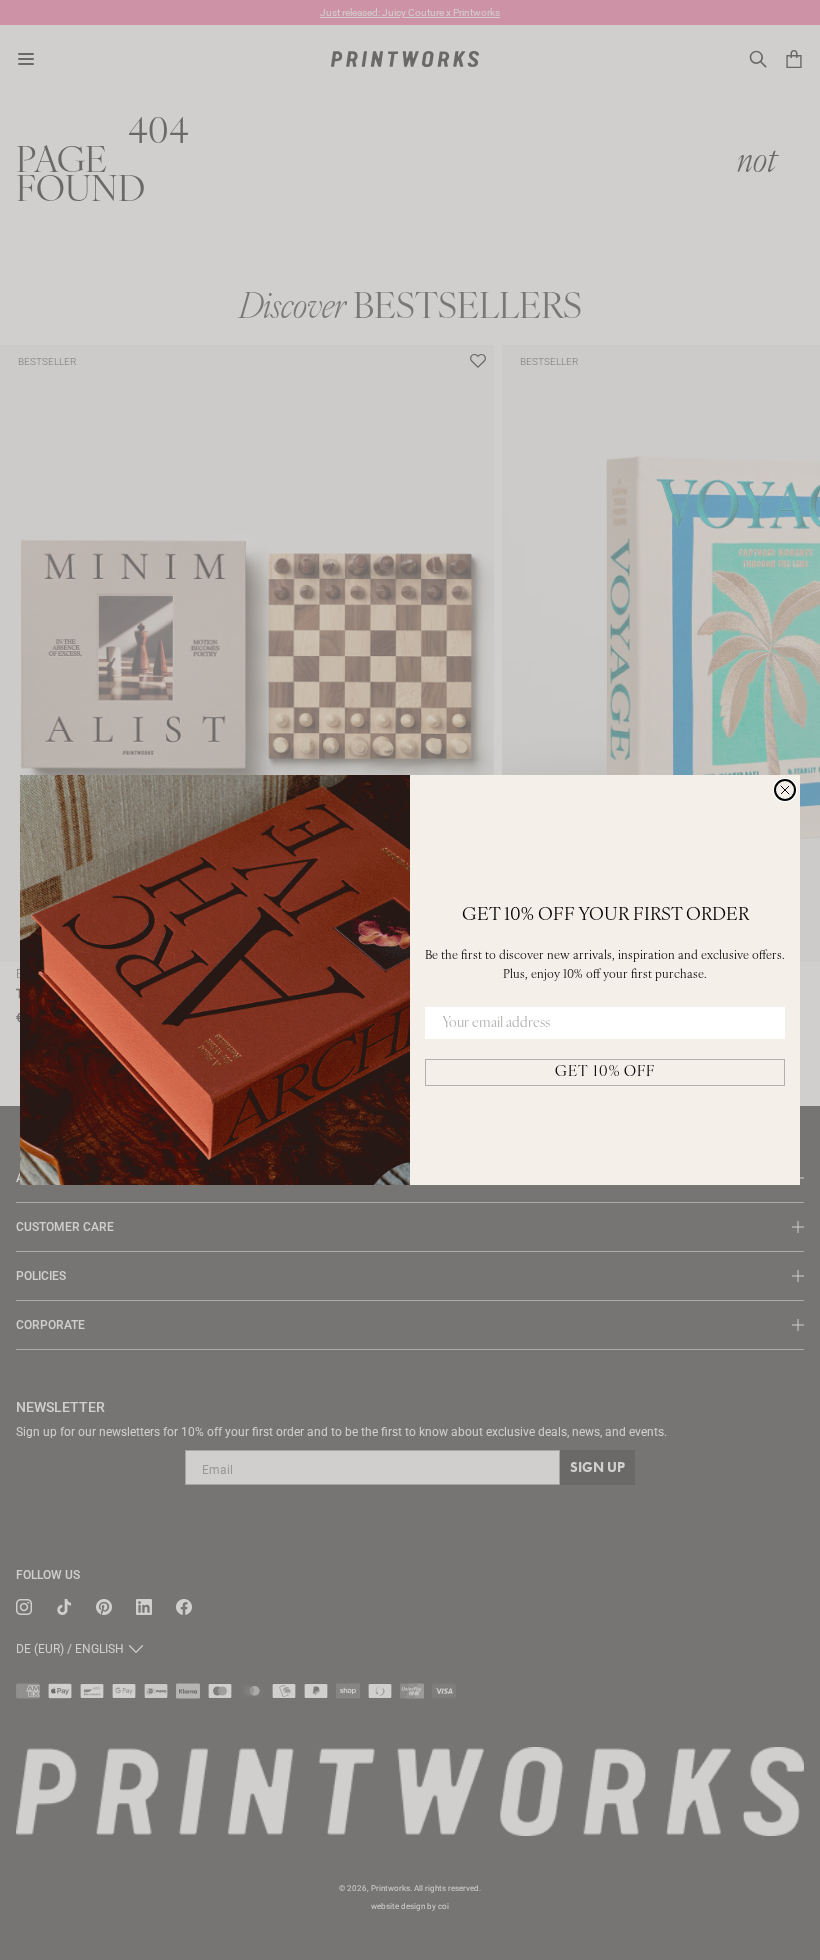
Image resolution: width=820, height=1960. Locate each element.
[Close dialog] (785, 790)
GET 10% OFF (605, 1072)
